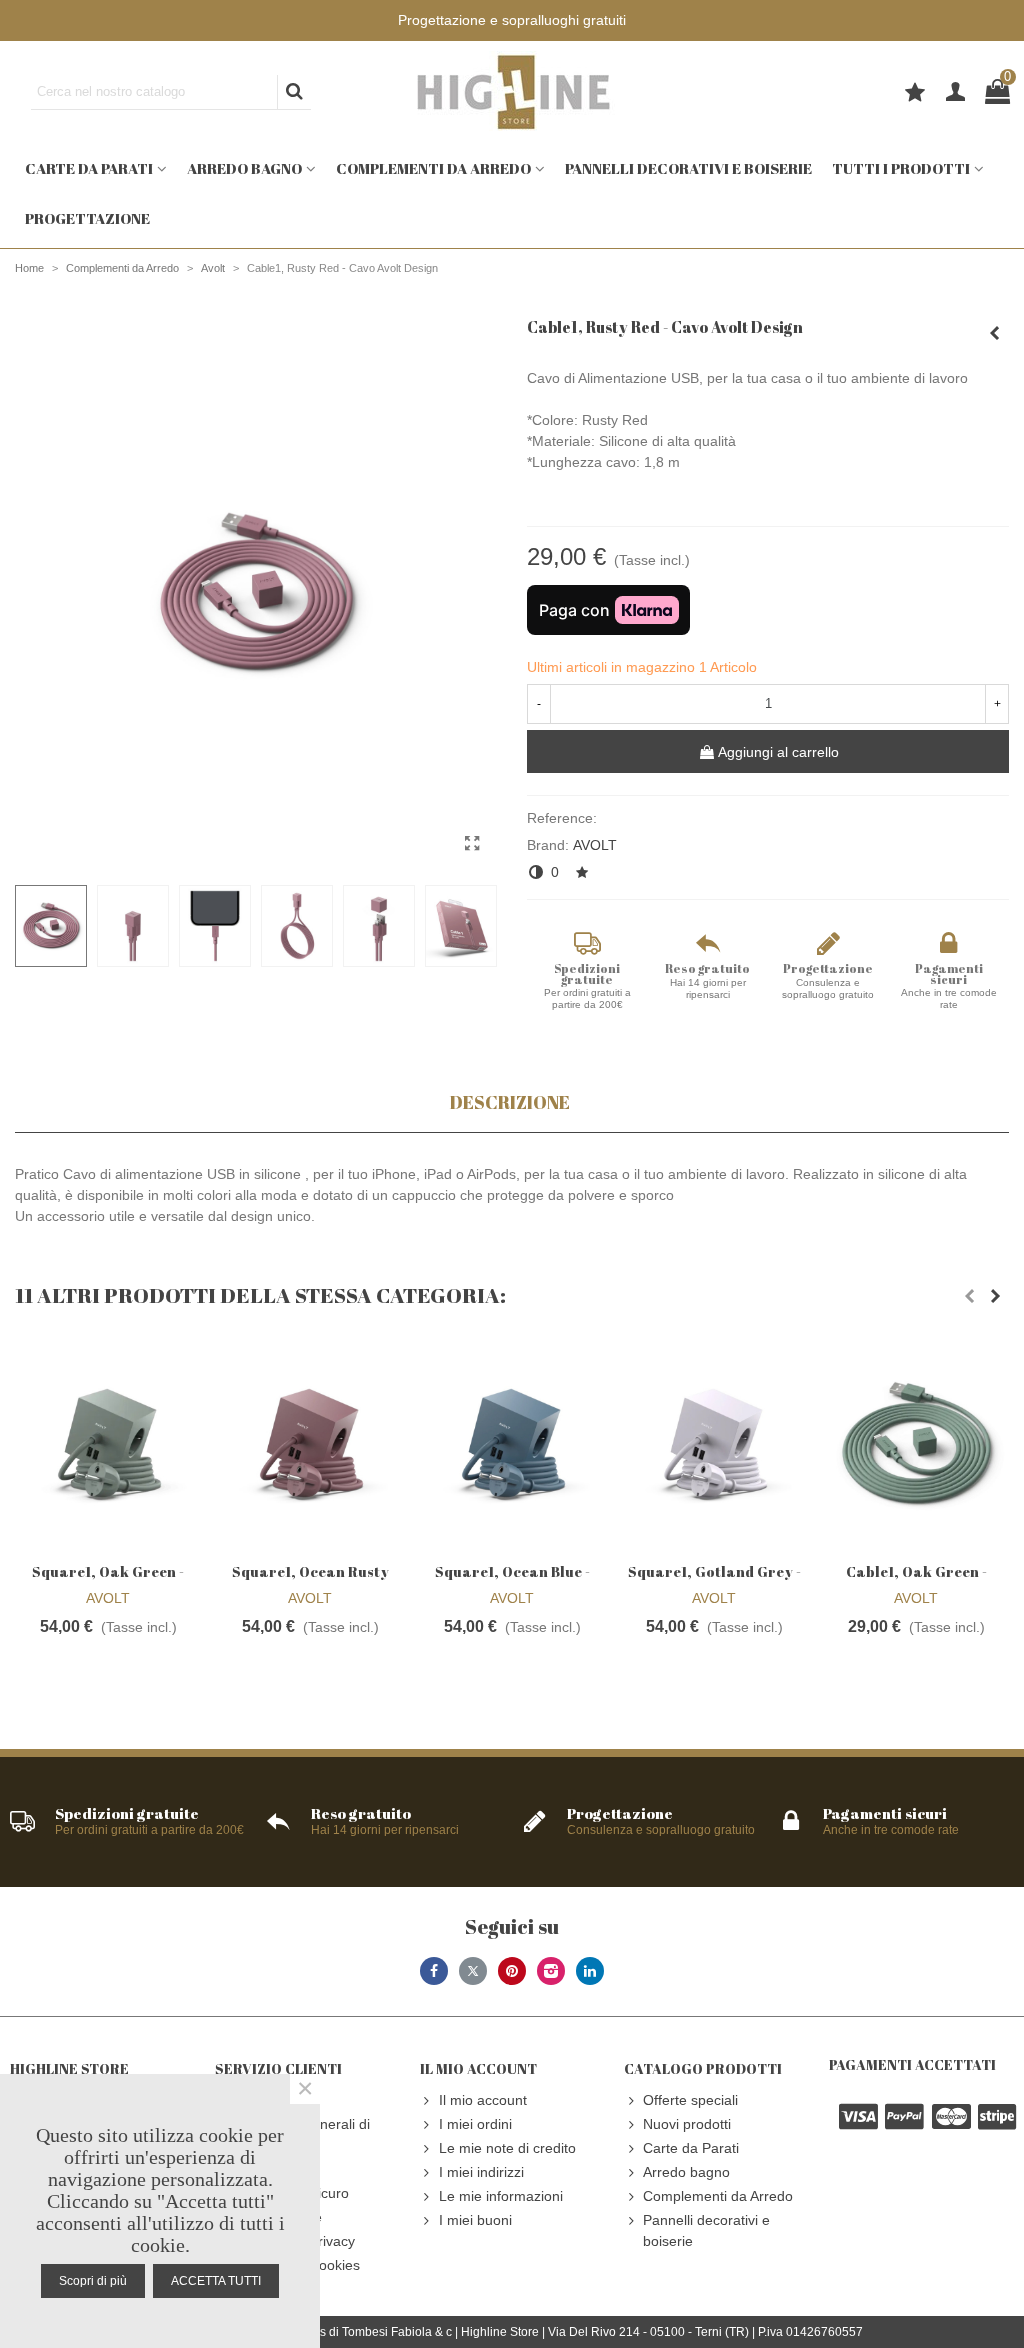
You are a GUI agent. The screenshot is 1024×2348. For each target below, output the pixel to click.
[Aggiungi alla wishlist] (583, 872)
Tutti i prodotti (901, 168)
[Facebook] (434, 1971)
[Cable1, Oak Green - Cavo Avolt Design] (916, 1444)
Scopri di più (93, 2281)
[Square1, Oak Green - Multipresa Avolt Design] (108, 1444)
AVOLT (595, 845)
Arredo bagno (244, 168)
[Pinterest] (512, 1971)
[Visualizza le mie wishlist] (917, 95)
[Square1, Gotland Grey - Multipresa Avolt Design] (714, 1444)
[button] (969, 1296)
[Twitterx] (473, 1971)
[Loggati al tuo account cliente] (955, 93)
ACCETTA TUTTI (216, 2281)
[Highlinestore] (512, 92)
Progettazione (87, 218)
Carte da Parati (89, 168)
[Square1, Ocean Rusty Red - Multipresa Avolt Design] (994, 333)
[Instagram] (551, 1971)
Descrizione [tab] (509, 1102)
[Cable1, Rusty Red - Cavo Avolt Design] (472, 844)
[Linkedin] (590, 1971)
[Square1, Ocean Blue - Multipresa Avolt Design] (512, 1444)
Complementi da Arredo (433, 168)
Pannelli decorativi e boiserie (688, 168)
